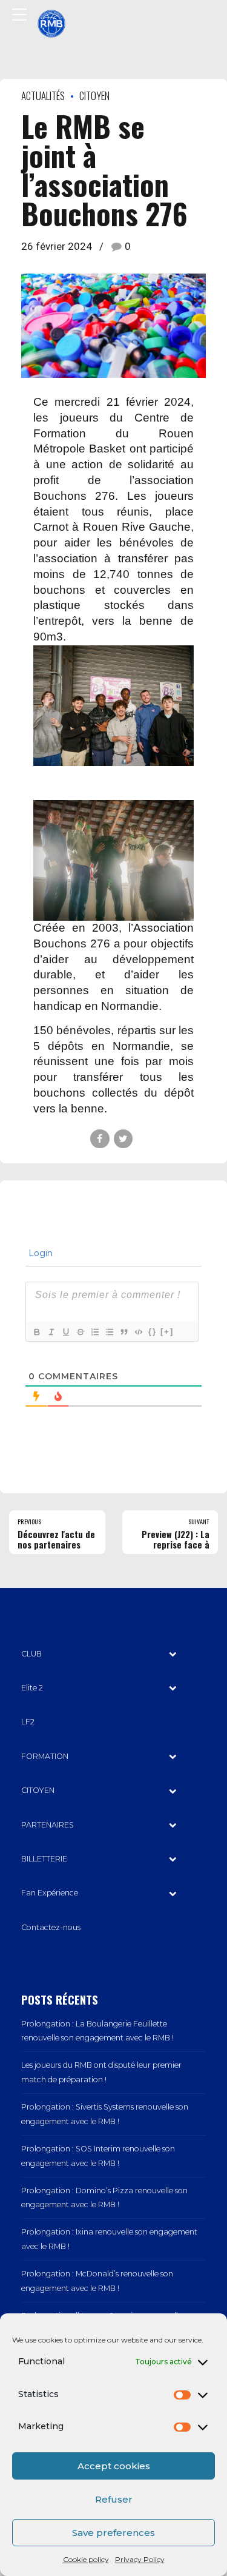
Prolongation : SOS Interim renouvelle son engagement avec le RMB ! (98, 2156)
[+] (167, 1332)
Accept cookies (114, 2466)
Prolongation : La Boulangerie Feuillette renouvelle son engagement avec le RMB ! (97, 2031)
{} (153, 1332)
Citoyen (94, 96)
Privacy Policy (140, 2559)
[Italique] (51, 1332)
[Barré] (80, 1332)
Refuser (114, 2499)
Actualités (43, 96)
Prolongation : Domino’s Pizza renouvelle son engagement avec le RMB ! (104, 2198)
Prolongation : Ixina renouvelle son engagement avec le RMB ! (109, 2239)
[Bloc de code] (138, 1332)
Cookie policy (86, 2559)
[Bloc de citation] (123, 1332)
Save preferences (113, 2533)
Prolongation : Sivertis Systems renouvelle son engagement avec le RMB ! (105, 2114)
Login (39, 1253)
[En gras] (36, 1332)
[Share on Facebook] (100, 1139)
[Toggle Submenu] (173, 1654)
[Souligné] (65, 1332)
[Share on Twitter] (123, 1139)
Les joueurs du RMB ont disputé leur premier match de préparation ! (101, 2072)
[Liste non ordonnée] (109, 1332)
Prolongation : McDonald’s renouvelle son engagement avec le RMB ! (97, 2281)
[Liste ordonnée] (94, 1332)
